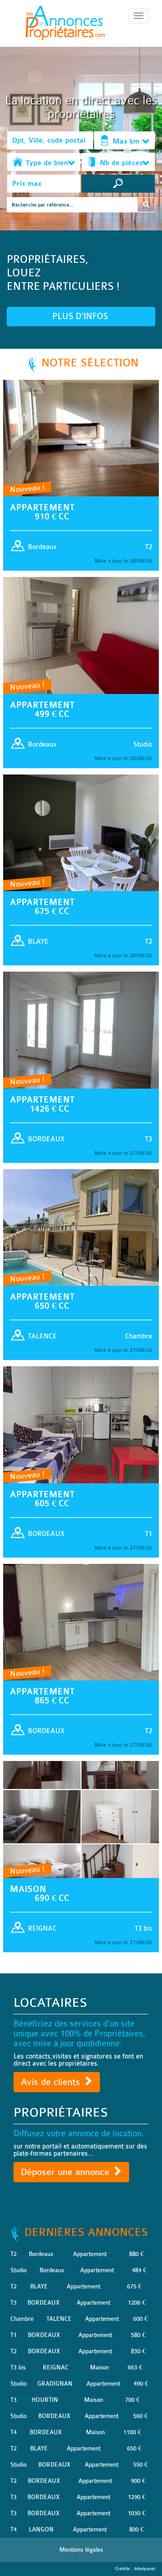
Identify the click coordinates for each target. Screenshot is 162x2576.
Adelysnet (145, 2569)
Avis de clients (52, 2082)
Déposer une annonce (66, 2172)
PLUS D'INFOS (81, 316)
